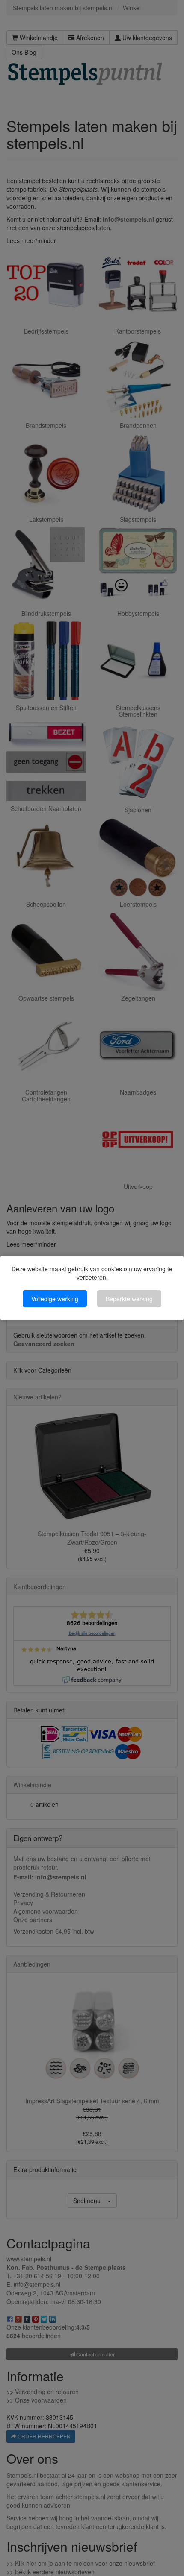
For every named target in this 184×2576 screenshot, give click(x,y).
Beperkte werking (129, 1299)
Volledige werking (55, 1299)
